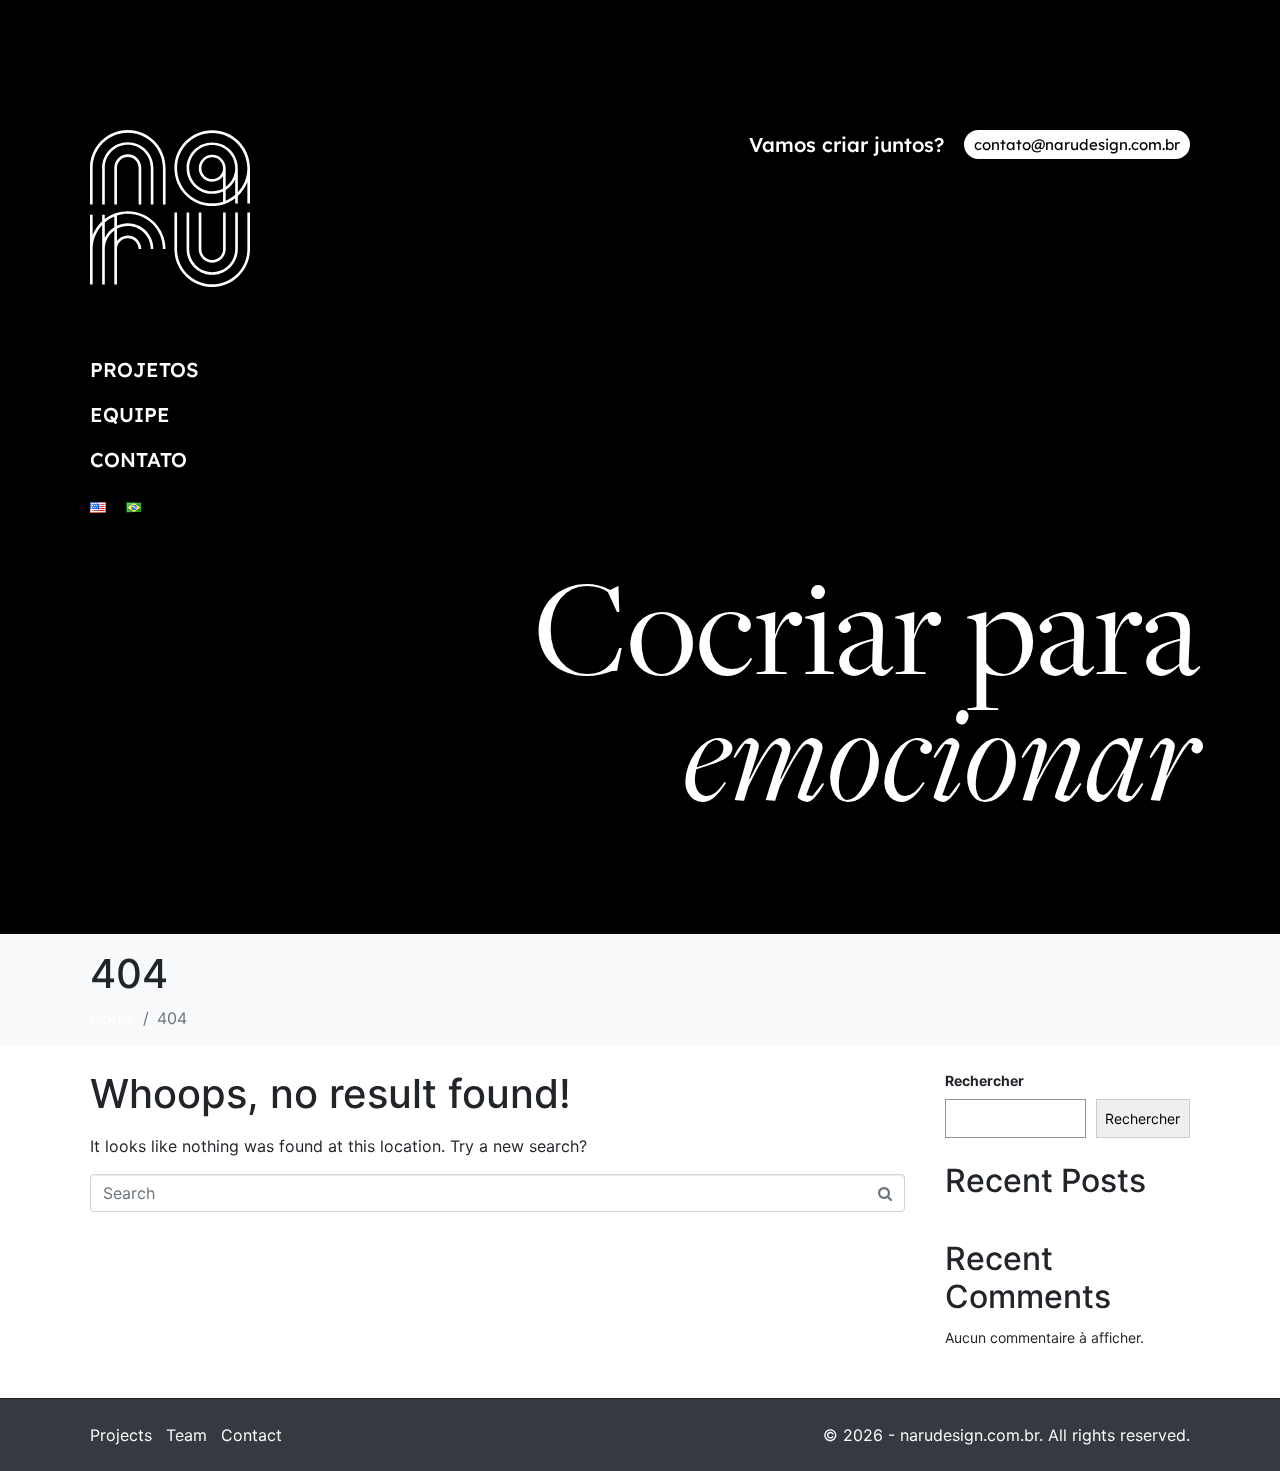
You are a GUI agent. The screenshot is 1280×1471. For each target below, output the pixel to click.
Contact (251, 1435)
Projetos (144, 369)
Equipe (130, 414)
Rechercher (984, 1080)
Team (186, 1435)
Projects (121, 1435)
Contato (138, 459)
